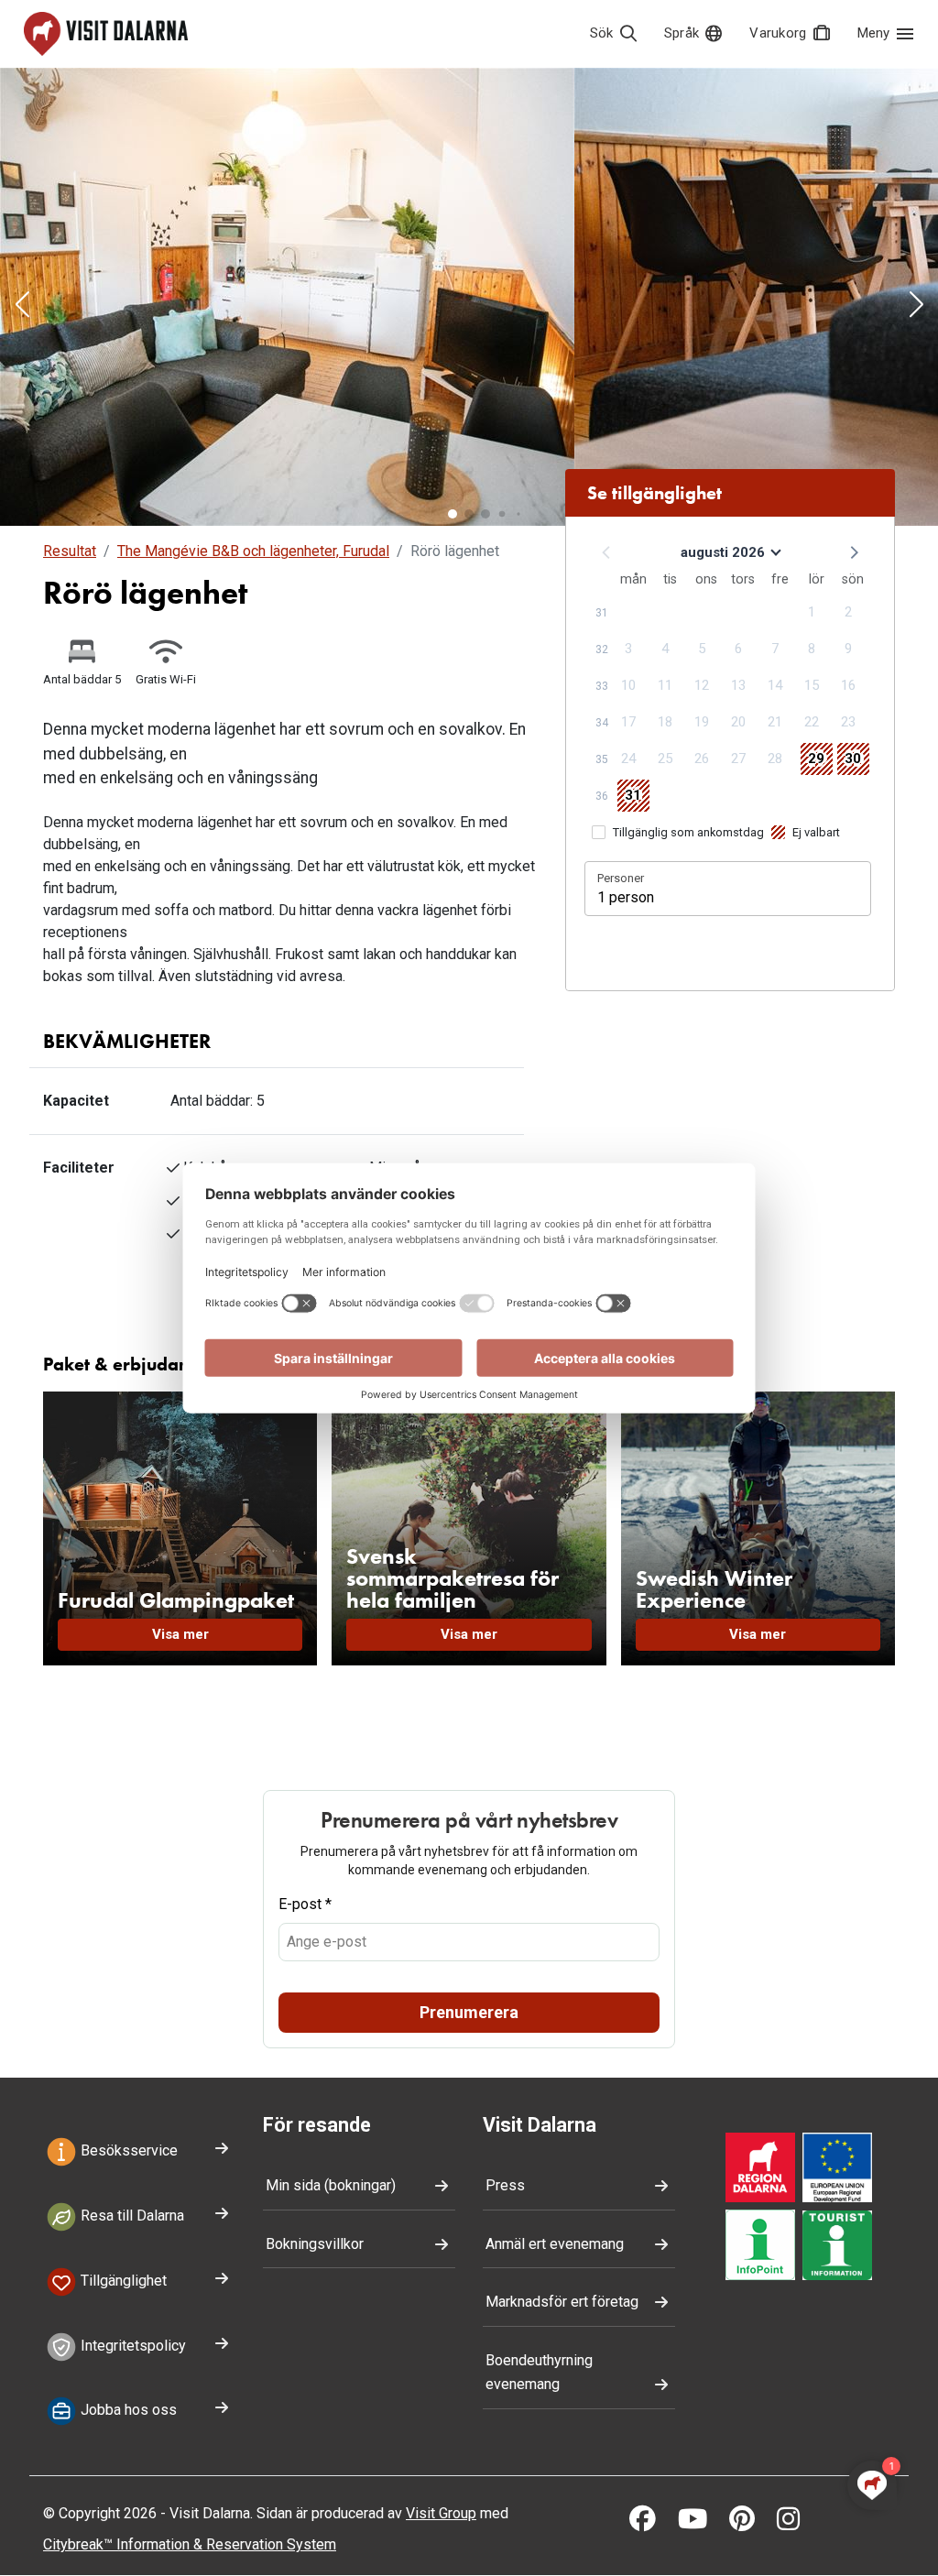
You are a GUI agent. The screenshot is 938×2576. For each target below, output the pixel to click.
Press (505, 2185)
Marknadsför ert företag (562, 2302)
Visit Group (441, 2513)
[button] (22, 306)
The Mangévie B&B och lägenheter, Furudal (253, 551)
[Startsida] (106, 34)
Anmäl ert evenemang (555, 2244)
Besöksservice (127, 2150)
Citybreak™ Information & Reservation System (190, 2544)
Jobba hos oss (127, 2411)
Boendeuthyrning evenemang (539, 2372)
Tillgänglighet (122, 2281)
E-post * (305, 1904)
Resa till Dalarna (131, 2216)
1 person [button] (626, 897)
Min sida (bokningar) (331, 2185)
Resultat (70, 551)
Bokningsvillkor (315, 2244)
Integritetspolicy (131, 2346)
